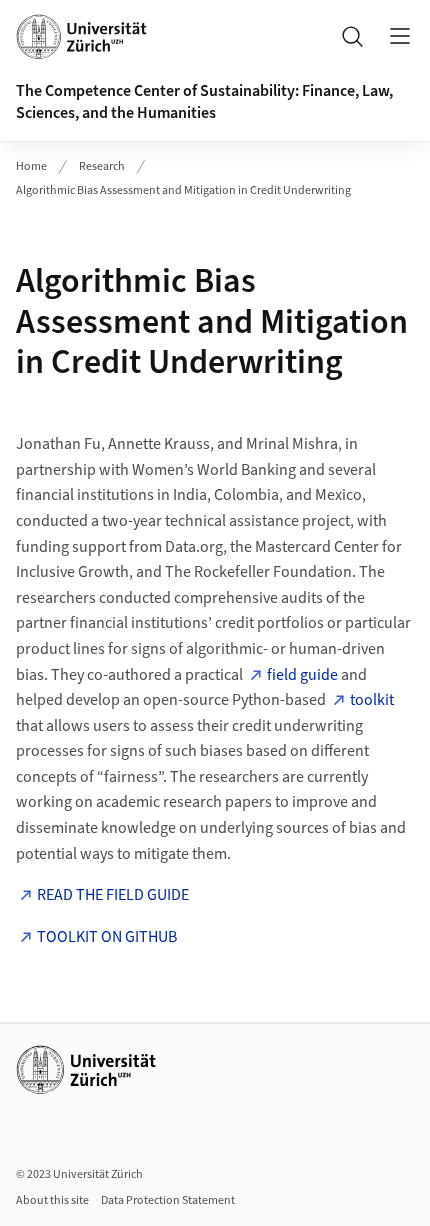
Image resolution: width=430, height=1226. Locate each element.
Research (102, 166)
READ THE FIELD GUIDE (113, 895)
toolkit (372, 700)
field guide (302, 675)
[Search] (352, 36)
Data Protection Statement (168, 1200)
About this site (52, 1200)
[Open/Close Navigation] (400, 36)
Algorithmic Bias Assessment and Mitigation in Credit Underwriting (183, 190)
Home (31, 166)
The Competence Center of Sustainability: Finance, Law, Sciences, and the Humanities (204, 102)
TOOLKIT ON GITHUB (107, 937)
